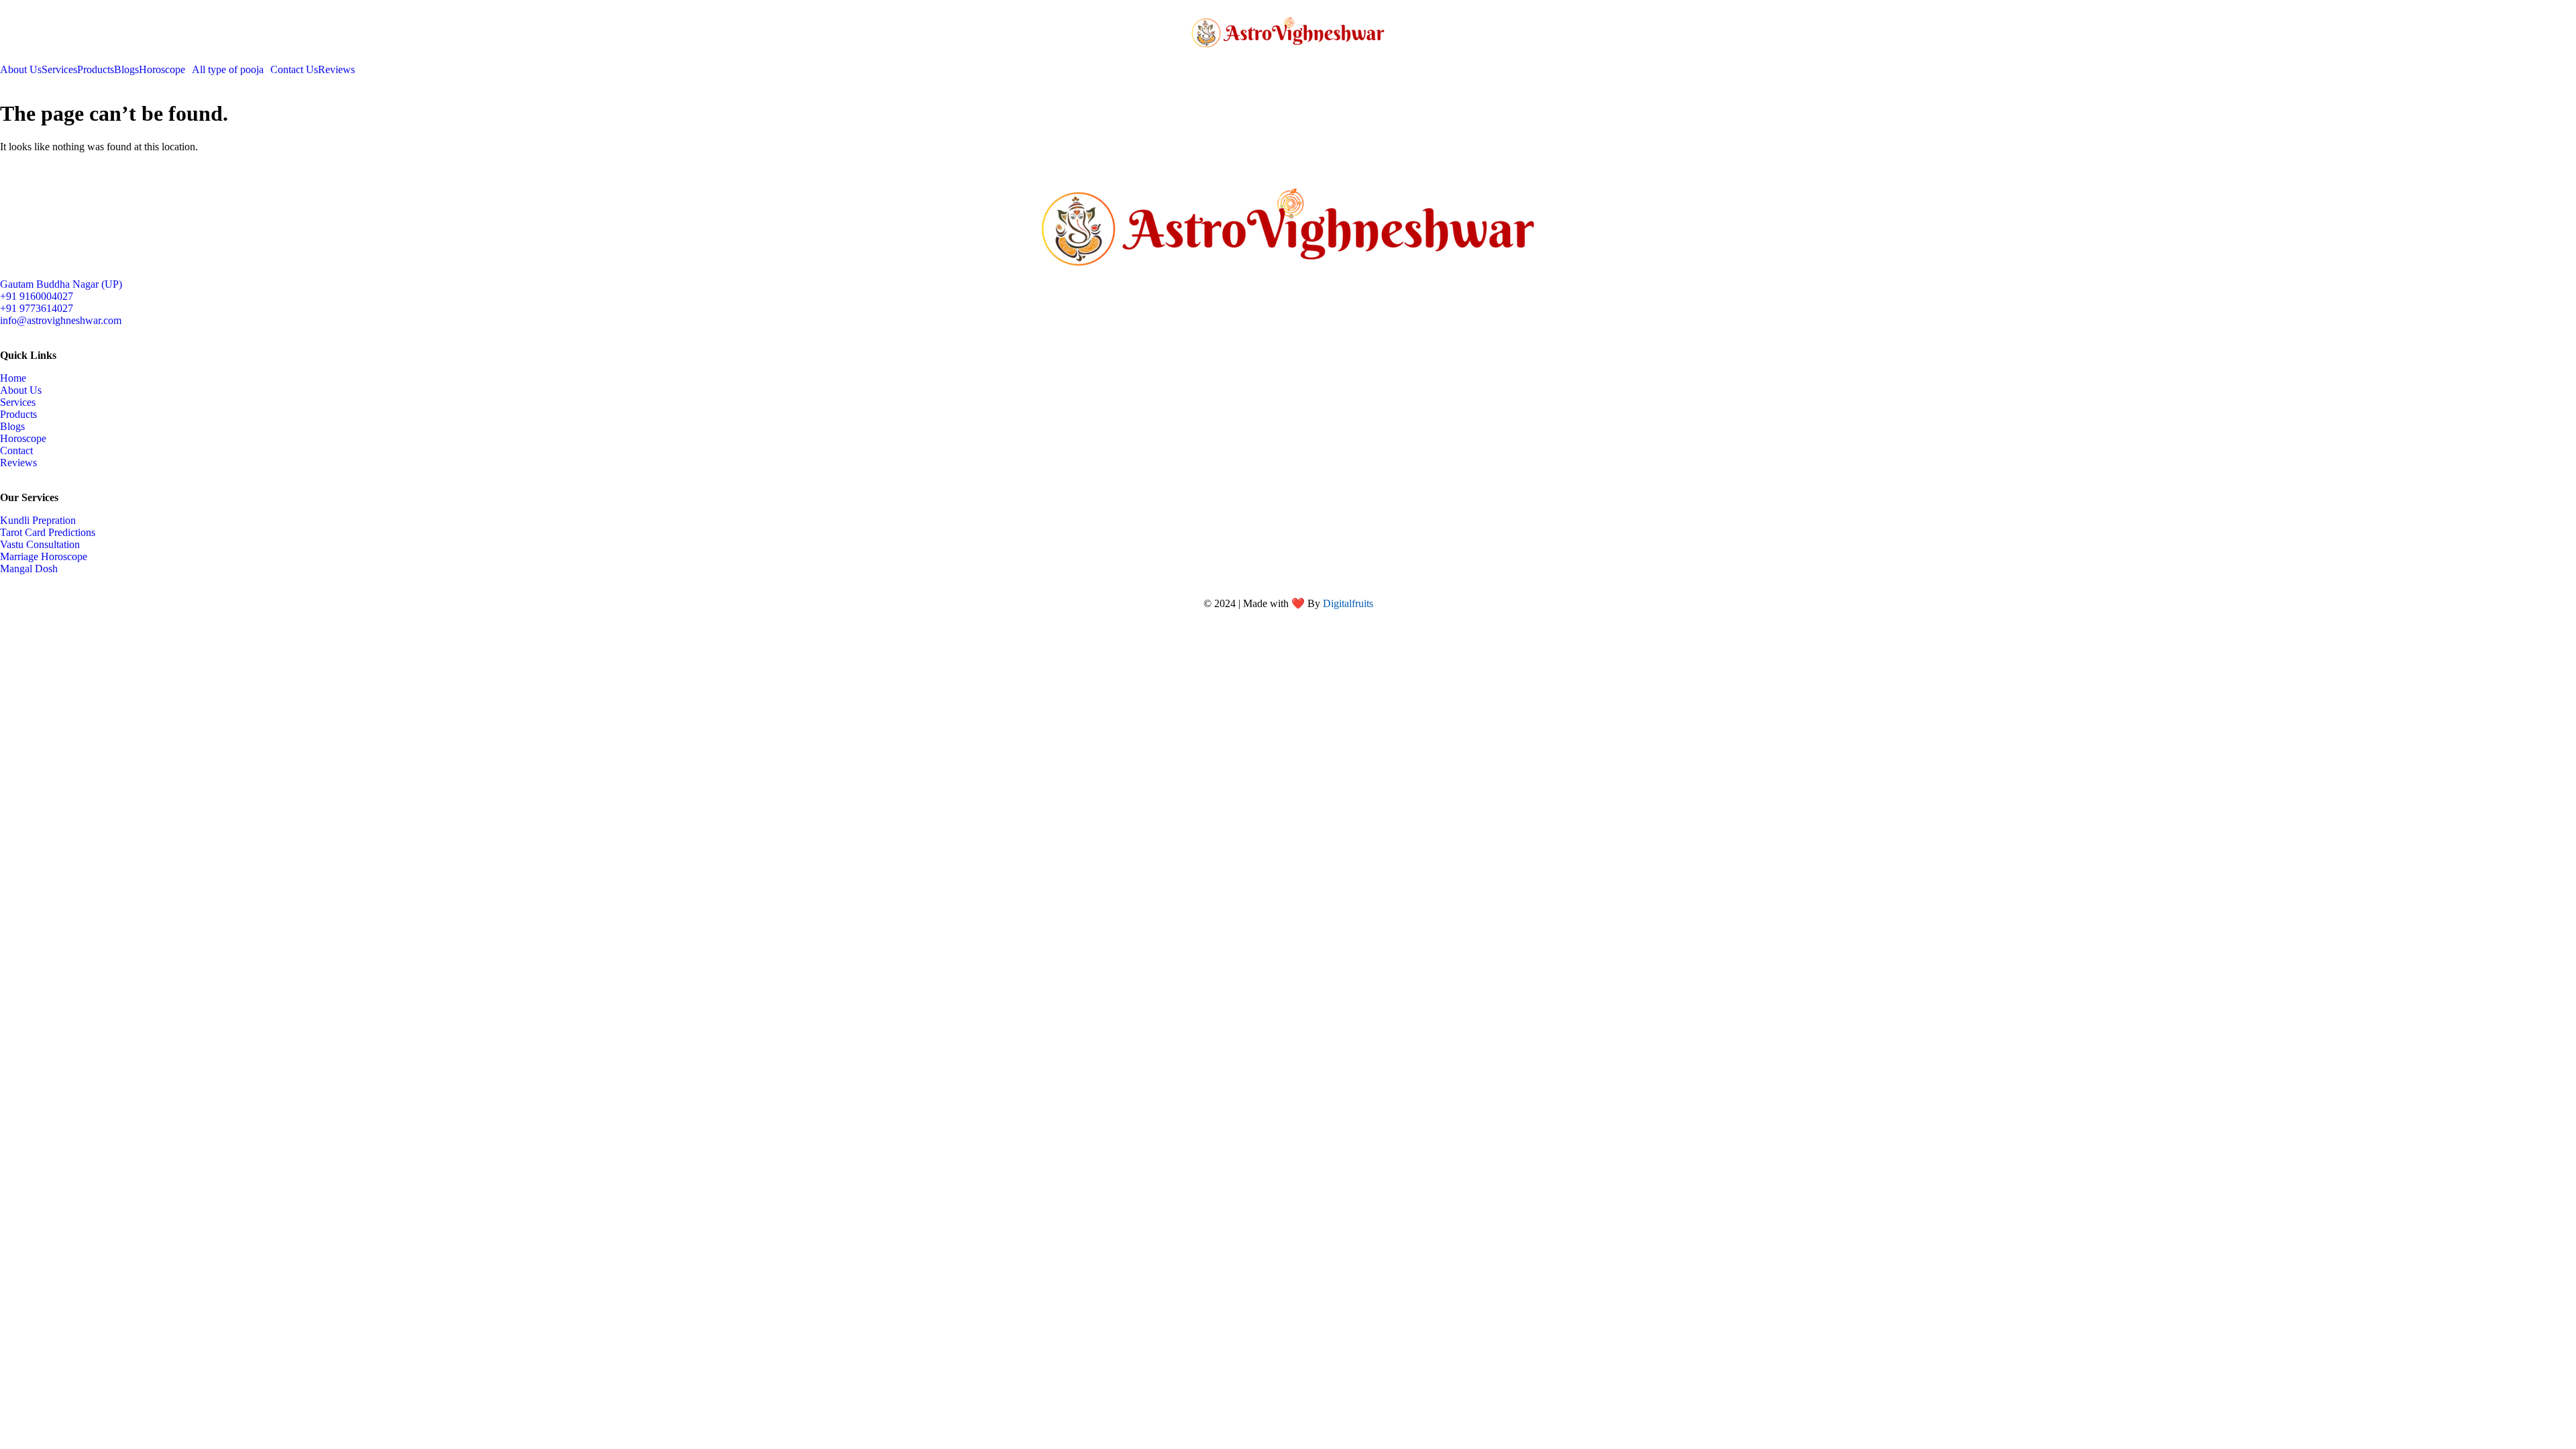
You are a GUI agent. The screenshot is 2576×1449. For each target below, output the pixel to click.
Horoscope (162, 70)
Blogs (126, 70)
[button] (165, 70)
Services (59, 70)
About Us (21, 70)
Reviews (336, 70)
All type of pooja (228, 70)
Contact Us (294, 70)
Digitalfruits (1348, 603)
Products (96, 70)
